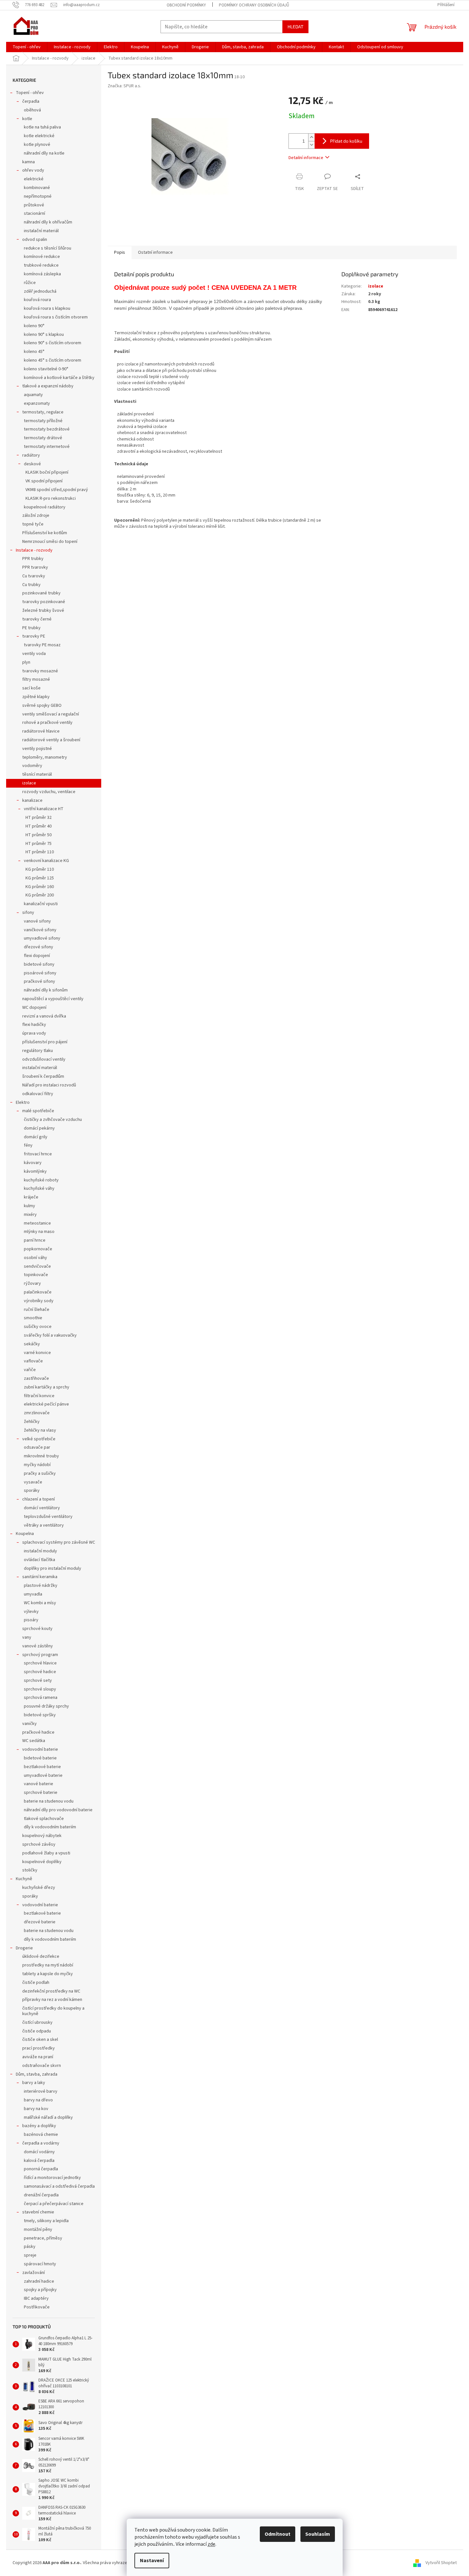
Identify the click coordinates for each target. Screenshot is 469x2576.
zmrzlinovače (37, 1413)
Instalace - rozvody (34, 550)
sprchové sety (38, 1681)
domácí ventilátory (42, 1508)
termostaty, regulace (43, 412)
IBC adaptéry (36, 2298)
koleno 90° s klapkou (44, 335)
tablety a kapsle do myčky (48, 1974)
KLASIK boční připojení (47, 472)
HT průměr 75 (39, 844)
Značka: (124, 86)
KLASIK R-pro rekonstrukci (51, 498)
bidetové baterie (40, 1758)
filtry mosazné (36, 679)
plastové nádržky (41, 1586)
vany (27, 1637)
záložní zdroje (36, 516)
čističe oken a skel (40, 2040)
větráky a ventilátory (44, 1525)
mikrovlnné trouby (41, 1456)
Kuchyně (24, 1879)
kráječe (31, 1197)
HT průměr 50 (39, 835)
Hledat (295, 27)
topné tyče (33, 524)
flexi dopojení (37, 956)
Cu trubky (31, 585)
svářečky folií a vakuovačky (50, 1335)
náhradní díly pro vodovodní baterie (58, 1810)
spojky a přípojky (40, 2290)
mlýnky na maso (39, 1232)
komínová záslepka (42, 274)
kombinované (37, 188)
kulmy (29, 1206)
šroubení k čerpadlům (43, 1076)
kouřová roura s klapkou (47, 308)
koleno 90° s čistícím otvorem (53, 343)
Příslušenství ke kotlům (45, 533)
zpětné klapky (36, 697)
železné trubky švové (43, 611)
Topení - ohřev (30, 93)
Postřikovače (37, 2307)
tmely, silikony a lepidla (46, 2221)
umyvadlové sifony (42, 938)
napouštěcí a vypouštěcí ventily (53, 999)
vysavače (33, 1482)
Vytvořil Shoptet (441, 2563)
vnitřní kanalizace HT (44, 809)
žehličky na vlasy (40, 1430)
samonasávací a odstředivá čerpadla (59, 2186)
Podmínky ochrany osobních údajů (254, 5)
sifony (28, 913)
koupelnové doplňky (42, 1862)
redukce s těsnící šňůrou (48, 248)
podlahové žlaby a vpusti (46, 1853)
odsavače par (37, 1447)
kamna (29, 162)
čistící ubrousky (37, 2022)
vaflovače (33, 1361)
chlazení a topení (39, 1499)
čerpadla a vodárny (41, 2143)
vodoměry (32, 766)
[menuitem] (27, 47)
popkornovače (38, 1249)
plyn (26, 662)
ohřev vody (33, 170)
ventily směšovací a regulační (51, 714)
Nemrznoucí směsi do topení (50, 542)
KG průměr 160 (40, 887)
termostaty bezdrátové (47, 429)
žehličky (32, 1422)
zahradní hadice (39, 2281)
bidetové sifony (39, 964)
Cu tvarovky (34, 576)
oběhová (32, 110)
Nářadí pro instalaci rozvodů (49, 1085)
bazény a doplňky (39, 2126)
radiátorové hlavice (41, 731)
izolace (29, 783)
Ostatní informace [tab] (155, 252)
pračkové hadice (38, 1732)
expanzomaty (37, 403)
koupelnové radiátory (45, 507)
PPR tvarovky (35, 567)
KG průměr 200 (40, 895)
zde (211, 2544)
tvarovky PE (34, 636)
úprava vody (34, 1033)
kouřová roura (37, 300)
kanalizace (32, 800)
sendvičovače (37, 1266)
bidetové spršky (40, 1715)
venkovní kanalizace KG (46, 861)
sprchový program (40, 1655)
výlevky (31, 1612)
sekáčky (32, 1344)
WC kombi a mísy (40, 1603)
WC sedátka (34, 1741)
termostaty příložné (43, 421)
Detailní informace (306, 158)
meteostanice (37, 1223)
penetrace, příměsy (43, 2238)
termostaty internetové (47, 447)
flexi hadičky (34, 1025)
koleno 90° (34, 326)
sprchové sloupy (40, 1689)
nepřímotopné (38, 196)
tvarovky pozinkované (44, 602)
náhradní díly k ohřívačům (48, 222)
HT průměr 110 (40, 852)
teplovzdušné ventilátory (48, 1517)
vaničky (29, 1724)
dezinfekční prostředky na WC (51, 1991)
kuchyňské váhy (39, 1189)
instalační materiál (41, 231)
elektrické (34, 179)
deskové (32, 464)
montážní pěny (38, 2230)
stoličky (30, 1870)
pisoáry (31, 1620)
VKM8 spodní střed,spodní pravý (57, 490)
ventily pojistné (37, 749)
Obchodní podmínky (186, 5)
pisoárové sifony (40, 973)
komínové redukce (42, 257)
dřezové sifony (39, 947)
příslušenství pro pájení (45, 1042)
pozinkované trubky (41, 593)
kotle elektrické (39, 136)
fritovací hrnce (38, 1154)
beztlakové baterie (42, 1767)
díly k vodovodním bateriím (50, 1827)
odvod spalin (35, 240)
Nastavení (152, 2561)
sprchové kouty (37, 1629)
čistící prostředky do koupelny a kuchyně (53, 2011)
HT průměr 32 (39, 818)
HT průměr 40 (39, 826)
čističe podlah (36, 1983)
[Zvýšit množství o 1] (311, 137)
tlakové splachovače (44, 1819)
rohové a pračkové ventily (47, 723)
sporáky (32, 1491)
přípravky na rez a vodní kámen (52, 2000)
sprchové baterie (41, 1793)
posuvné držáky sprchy (46, 1706)
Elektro (23, 1103)
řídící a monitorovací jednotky (52, 2178)
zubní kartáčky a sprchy (47, 1387)
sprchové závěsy (39, 1844)
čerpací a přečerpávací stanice (54, 2204)
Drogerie (24, 1948)
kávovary (33, 1163)
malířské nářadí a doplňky (48, 2117)
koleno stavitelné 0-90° (46, 369)
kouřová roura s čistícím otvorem (56, 317)
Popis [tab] (120, 252)
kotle (27, 119)
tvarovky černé (37, 619)
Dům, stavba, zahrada (37, 2074)
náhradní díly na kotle (44, 153)
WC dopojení (34, 1008)
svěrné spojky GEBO (42, 706)
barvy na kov (36, 2109)
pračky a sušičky (40, 1473)
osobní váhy (35, 1258)
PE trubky (31, 628)
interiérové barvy (41, 2091)
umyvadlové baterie (43, 1776)
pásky (30, 2247)
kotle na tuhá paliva (42, 127)
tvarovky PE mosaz (42, 645)
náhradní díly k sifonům (46, 990)
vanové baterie (39, 1784)
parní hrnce (35, 1240)
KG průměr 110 (40, 869)
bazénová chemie (41, 2135)
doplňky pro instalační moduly (53, 1568)
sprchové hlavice (40, 1663)
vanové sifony (37, 921)
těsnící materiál (37, 774)
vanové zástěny (38, 1646)
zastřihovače (36, 1378)
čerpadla (31, 101)
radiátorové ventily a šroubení (51, 740)
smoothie (33, 1318)
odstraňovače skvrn (42, 2066)
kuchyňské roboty (41, 1180)
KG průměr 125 (40, 878)
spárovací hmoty (40, 2264)
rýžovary (32, 1283)
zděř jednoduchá (40, 291)
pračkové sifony (39, 981)
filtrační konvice (39, 1396)
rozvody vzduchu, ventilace (49, 792)
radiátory (31, 455)
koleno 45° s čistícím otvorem (53, 360)
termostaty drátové (43, 438)
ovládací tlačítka (39, 1560)
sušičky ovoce (38, 1327)
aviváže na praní (38, 2057)
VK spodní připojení (44, 481)
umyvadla (33, 1594)
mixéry (30, 1215)
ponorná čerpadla (41, 2169)
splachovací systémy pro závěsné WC (59, 1542)
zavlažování (34, 2273)
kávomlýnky (35, 1171)
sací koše (31, 688)
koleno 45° (34, 352)
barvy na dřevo (38, 2100)
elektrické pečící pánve (46, 1404)
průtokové (34, 205)
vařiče (30, 1370)
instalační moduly (40, 1551)
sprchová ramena (41, 1698)
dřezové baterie (40, 1922)
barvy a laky (34, 2083)
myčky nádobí (37, 1465)
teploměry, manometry (45, 757)
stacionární (34, 213)
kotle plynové (37, 145)
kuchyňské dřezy (39, 1888)
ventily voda (34, 654)
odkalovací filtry (38, 1094)
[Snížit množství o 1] (311, 145)
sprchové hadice (40, 1672)
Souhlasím (318, 2534)
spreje (30, 2255)
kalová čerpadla (39, 2161)
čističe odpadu (37, 2031)
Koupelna (25, 1534)
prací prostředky (39, 2048)
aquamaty (33, 395)
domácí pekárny (39, 1128)
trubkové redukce (41, 265)
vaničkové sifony (40, 930)
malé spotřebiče (38, 1111)
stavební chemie (38, 2212)
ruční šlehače (37, 1310)
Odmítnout (278, 2534)
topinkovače (36, 1275)
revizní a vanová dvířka (44, 1016)
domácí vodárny (39, 2152)
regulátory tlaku (38, 1051)
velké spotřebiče (39, 1439)
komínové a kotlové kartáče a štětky (59, 378)
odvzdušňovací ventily (44, 1059)
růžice (30, 283)
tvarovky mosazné (40, 671)
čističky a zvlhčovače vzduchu (53, 1120)
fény (28, 1145)
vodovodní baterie (40, 1749)
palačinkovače (38, 1292)
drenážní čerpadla (41, 2195)
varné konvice (37, 1353)
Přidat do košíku (346, 141)
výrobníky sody (39, 1301)
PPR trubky (33, 559)
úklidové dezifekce (41, 1956)
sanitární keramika (40, 1577)
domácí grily (36, 1137)
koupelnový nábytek (42, 1836)
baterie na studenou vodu (49, 1801)
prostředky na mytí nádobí (48, 1965)
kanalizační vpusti (41, 904)
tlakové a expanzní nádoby (48, 386)
